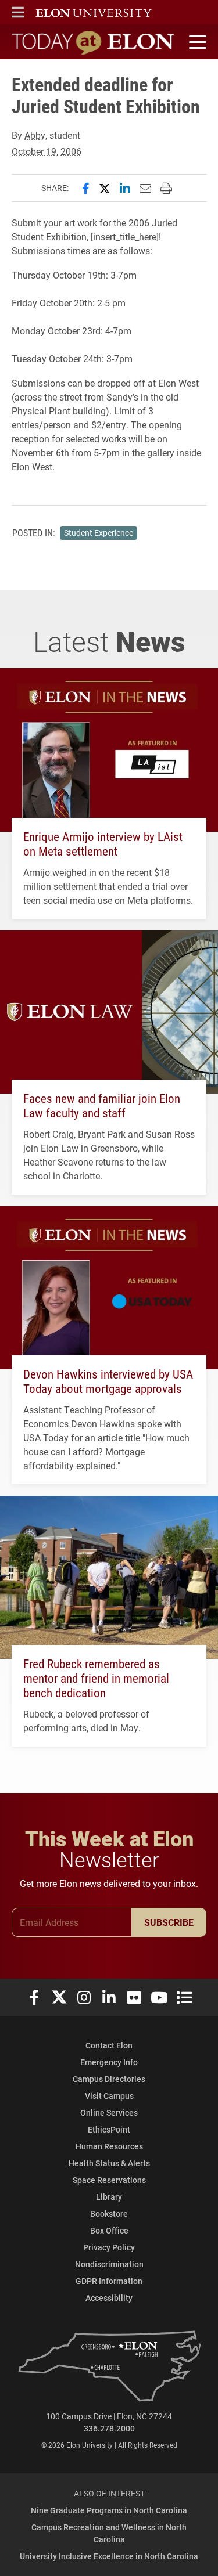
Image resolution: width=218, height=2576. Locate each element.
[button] (18, 12)
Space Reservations (109, 2180)
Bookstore (109, 2214)
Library (109, 2197)
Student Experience (99, 533)
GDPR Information (109, 2281)
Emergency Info (109, 2062)
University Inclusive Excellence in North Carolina (109, 2556)
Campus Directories (109, 2079)
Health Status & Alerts (109, 2163)
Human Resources (109, 2146)
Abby (35, 135)
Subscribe (169, 1922)
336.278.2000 (109, 2428)
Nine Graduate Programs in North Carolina (109, 2510)
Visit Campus (109, 2096)
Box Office (109, 2230)
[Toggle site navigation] (196, 42)
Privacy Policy (109, 2247)
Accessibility (109, 2298)
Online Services (109, 2113)
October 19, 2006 (47, 151)
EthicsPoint (109, 2129)
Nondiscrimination (109, 2264)
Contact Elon (109, 2045)
